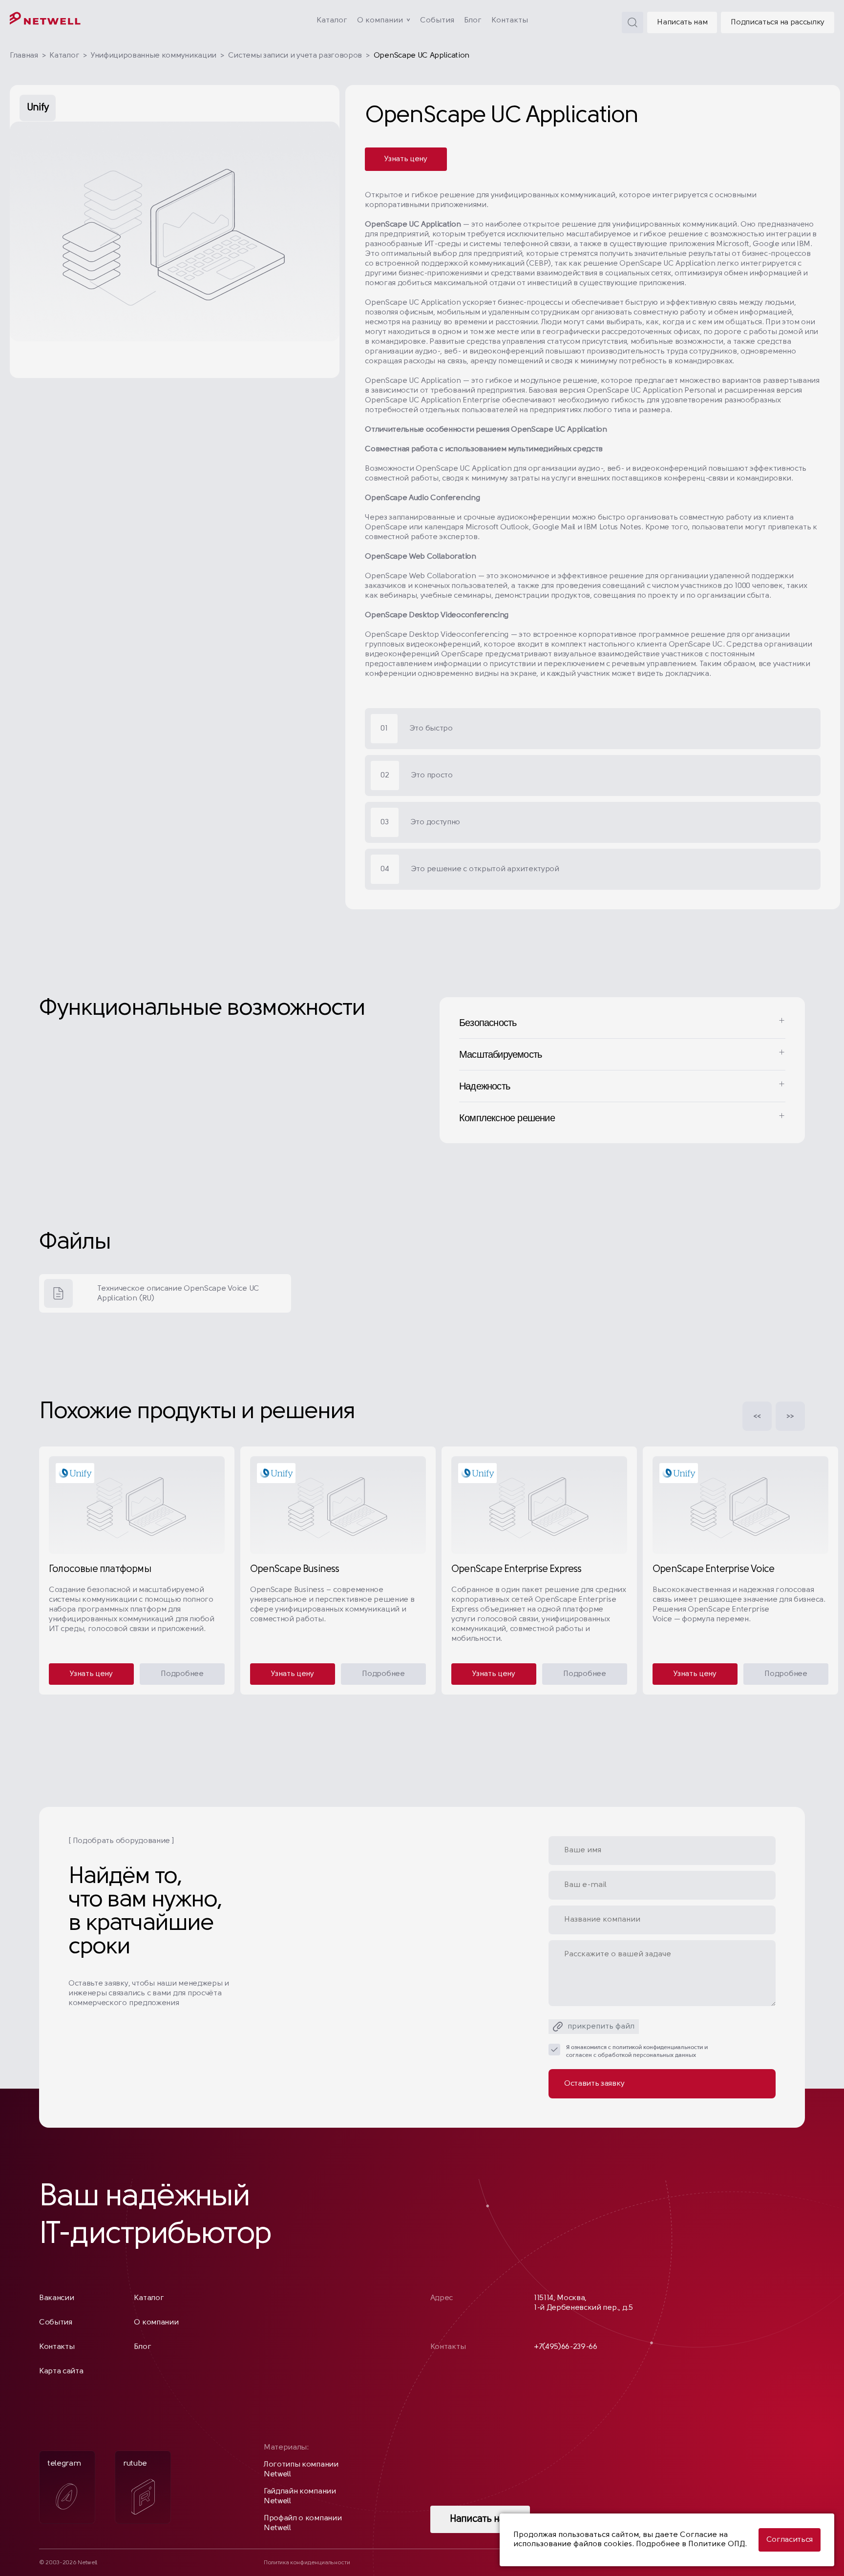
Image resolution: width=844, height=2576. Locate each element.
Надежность (485, 1086)
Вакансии (56, 2298)
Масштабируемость (500, 1054)
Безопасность (488, 1023)
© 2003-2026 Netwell (68, 2563)
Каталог (332, 21)
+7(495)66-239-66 (566, 2347)
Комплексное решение (507, 1118)
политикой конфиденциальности (658, 2048)
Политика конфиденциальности (307, 2563)
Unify (38, 108)
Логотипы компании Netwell (301, 2470)
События (437, 21)
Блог (473, 21)
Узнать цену (406, 159)
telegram (64, 2464)
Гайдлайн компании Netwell (300, 2496)
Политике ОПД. (717, 2544)
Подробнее (182, 1674)
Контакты (510, 21)
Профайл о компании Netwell (303, 2523)
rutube (135, 2464)
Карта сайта (61, 2371)
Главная (24, 56)
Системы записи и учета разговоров (295, 56)
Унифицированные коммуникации (154, 56)
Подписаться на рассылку (778, 22)
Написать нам (682, 22)
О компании (380, 21)
